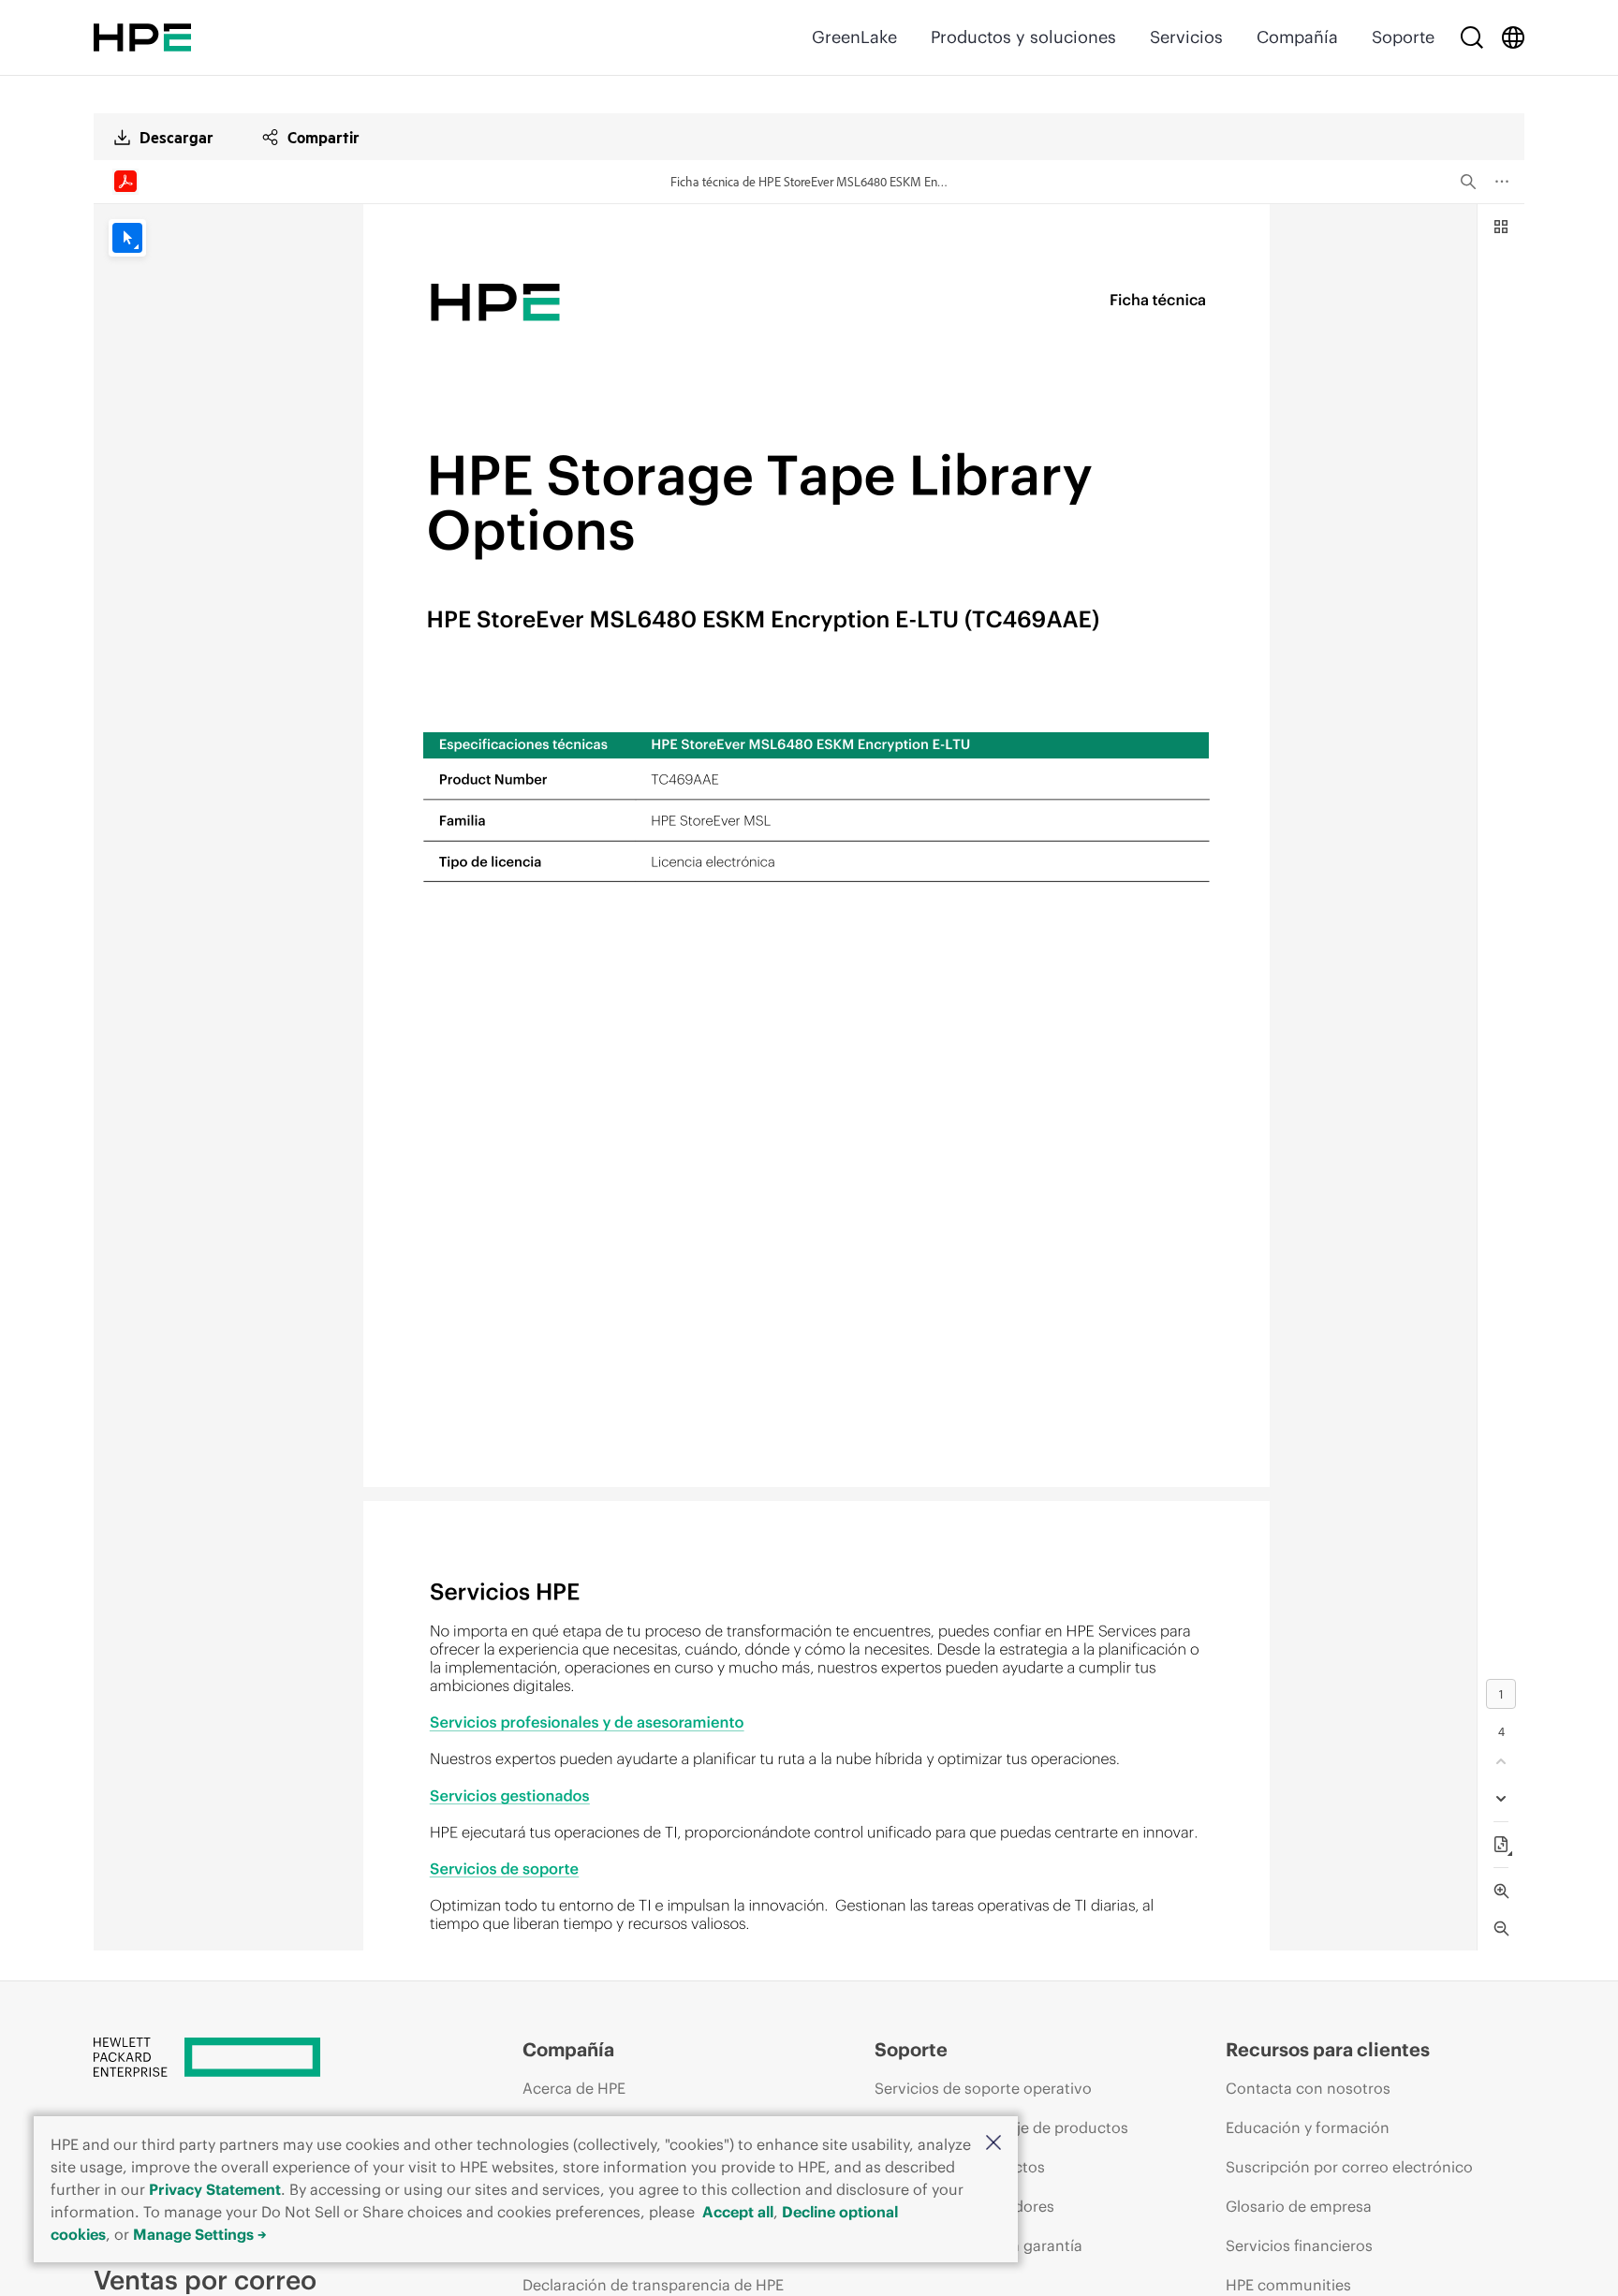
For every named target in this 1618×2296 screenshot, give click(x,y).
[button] (993, 2144)
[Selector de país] (1513, 37)
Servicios (1186, 37)
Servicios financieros (1299, 2245)
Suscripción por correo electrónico (1349, 2167)
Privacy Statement (215, 2189)
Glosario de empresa (1299, 2206)
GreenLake (854, 37)
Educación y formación (1308, 2127)
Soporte (1403, 37)
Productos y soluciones (1023, 37)
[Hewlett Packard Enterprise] (142, 37)
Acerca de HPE (574, 2088)
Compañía (1297, 37)
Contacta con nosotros (1308, 2088)
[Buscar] (1472, 37)
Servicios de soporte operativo (983, 2088)
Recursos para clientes (1328, 2049)
